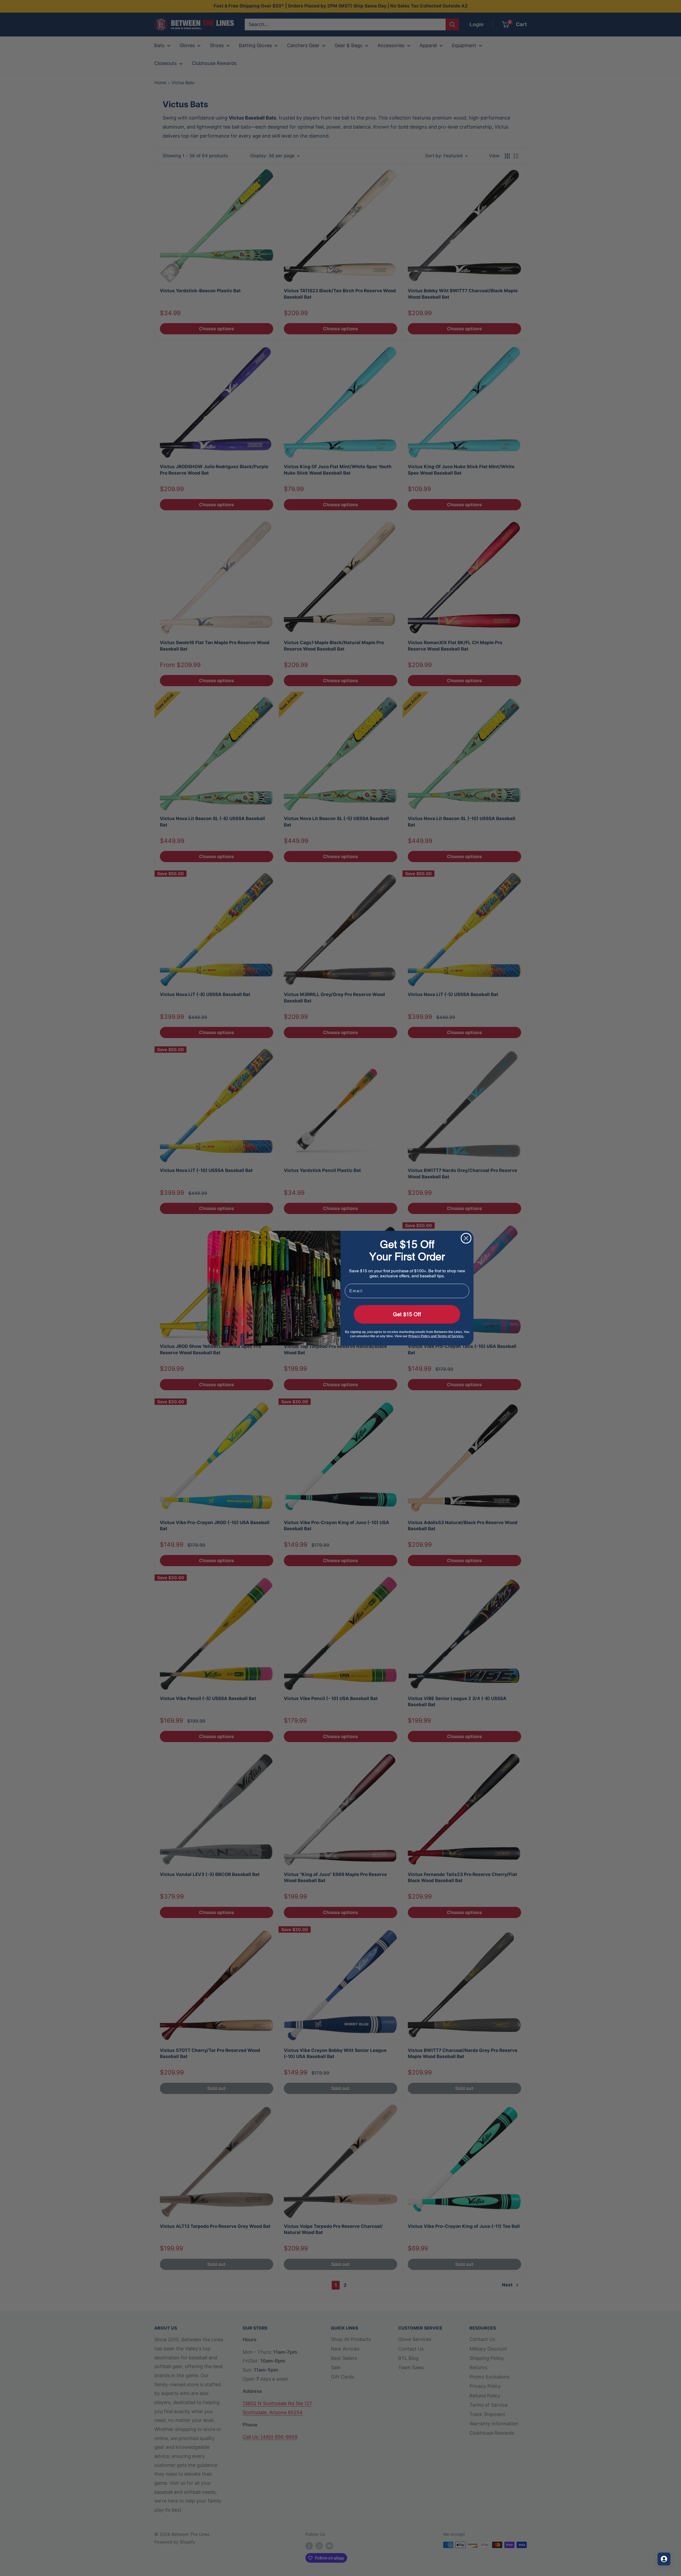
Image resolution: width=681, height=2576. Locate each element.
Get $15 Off (407, 1314)
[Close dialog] (466, 1238)
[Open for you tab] (664, 2559)
